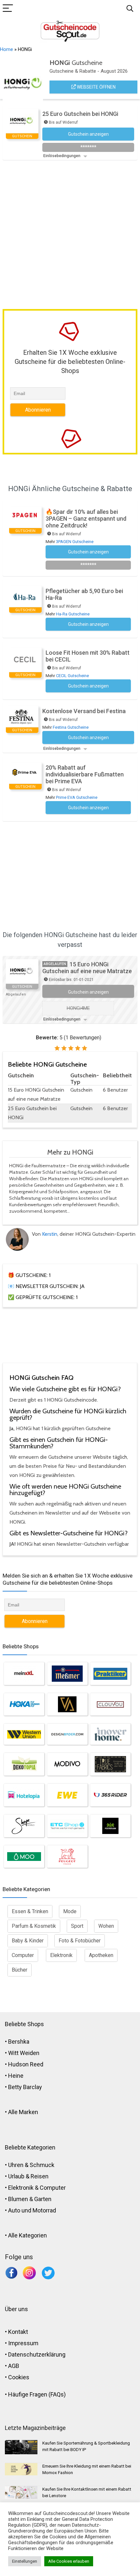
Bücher (20, 1970)
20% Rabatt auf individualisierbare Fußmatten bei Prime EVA (85, 774)
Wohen (106, 1926)
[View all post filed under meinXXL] (24, 1674)
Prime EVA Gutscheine (77, 797)
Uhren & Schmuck (31, 2165)
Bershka (19, 2042)
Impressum (23, 2343)
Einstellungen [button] (25, 2561)
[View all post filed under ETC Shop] (67, 1826)
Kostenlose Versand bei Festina (84, 711)
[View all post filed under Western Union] (24, 1734)
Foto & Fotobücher (80, 1941)
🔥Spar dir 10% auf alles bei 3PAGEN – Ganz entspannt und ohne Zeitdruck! (86, 519)
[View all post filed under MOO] (24, 1857)
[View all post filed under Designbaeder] (67, 1734)
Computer (23, 1955)
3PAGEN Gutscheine (75, 542)
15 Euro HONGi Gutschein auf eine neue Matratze (87, 968)
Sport (77, 1926)
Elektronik (61, 1955)
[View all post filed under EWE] (67, 1795)
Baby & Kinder (28, 1941)
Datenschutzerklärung (37, 2354)
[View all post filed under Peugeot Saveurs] (67, 1857)
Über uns (16, 2309)
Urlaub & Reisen (28, 2176)
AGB (14, 2366)
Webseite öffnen (96, 87)
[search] (130, 9)
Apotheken (101, 1955)
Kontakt (18, 2332)
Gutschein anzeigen (88, 992)
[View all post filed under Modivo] (67, 1764)
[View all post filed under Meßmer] (67, 1674)
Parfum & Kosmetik (34, 1926)
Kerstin (50, 1234)
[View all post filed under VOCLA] (67, 1704)
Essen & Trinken (30, 1911)
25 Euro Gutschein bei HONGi (80, 114)
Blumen (18, 2199)
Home (7, 49)
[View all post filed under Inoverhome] (110, 1734)
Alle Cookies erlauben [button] (69, 2561)
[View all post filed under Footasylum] (110, 1826)
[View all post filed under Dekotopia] (24, 1764)
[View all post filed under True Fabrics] (110, 1764)
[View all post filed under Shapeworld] (24, 1826)
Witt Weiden (24, 2053)
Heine (16, 2076)
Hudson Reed (26, 2064)
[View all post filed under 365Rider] (110, 1795)
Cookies (19, 2377)
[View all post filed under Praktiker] (110, 1674)
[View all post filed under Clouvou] (110, 1704)
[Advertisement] (70, 233)
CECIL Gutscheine (72, 676)
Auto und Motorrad (32, 2210)
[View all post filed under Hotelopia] (24, 1795)
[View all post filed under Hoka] (24, 1704)
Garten (43, 2199)
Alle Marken (23, 2112)
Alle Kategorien (28, 2235)
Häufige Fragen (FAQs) (37, 2394)
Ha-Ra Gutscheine (73, 614)
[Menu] (8, 9)
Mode (70, 1911)
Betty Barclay (25, 2087)
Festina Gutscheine (71, 727)
